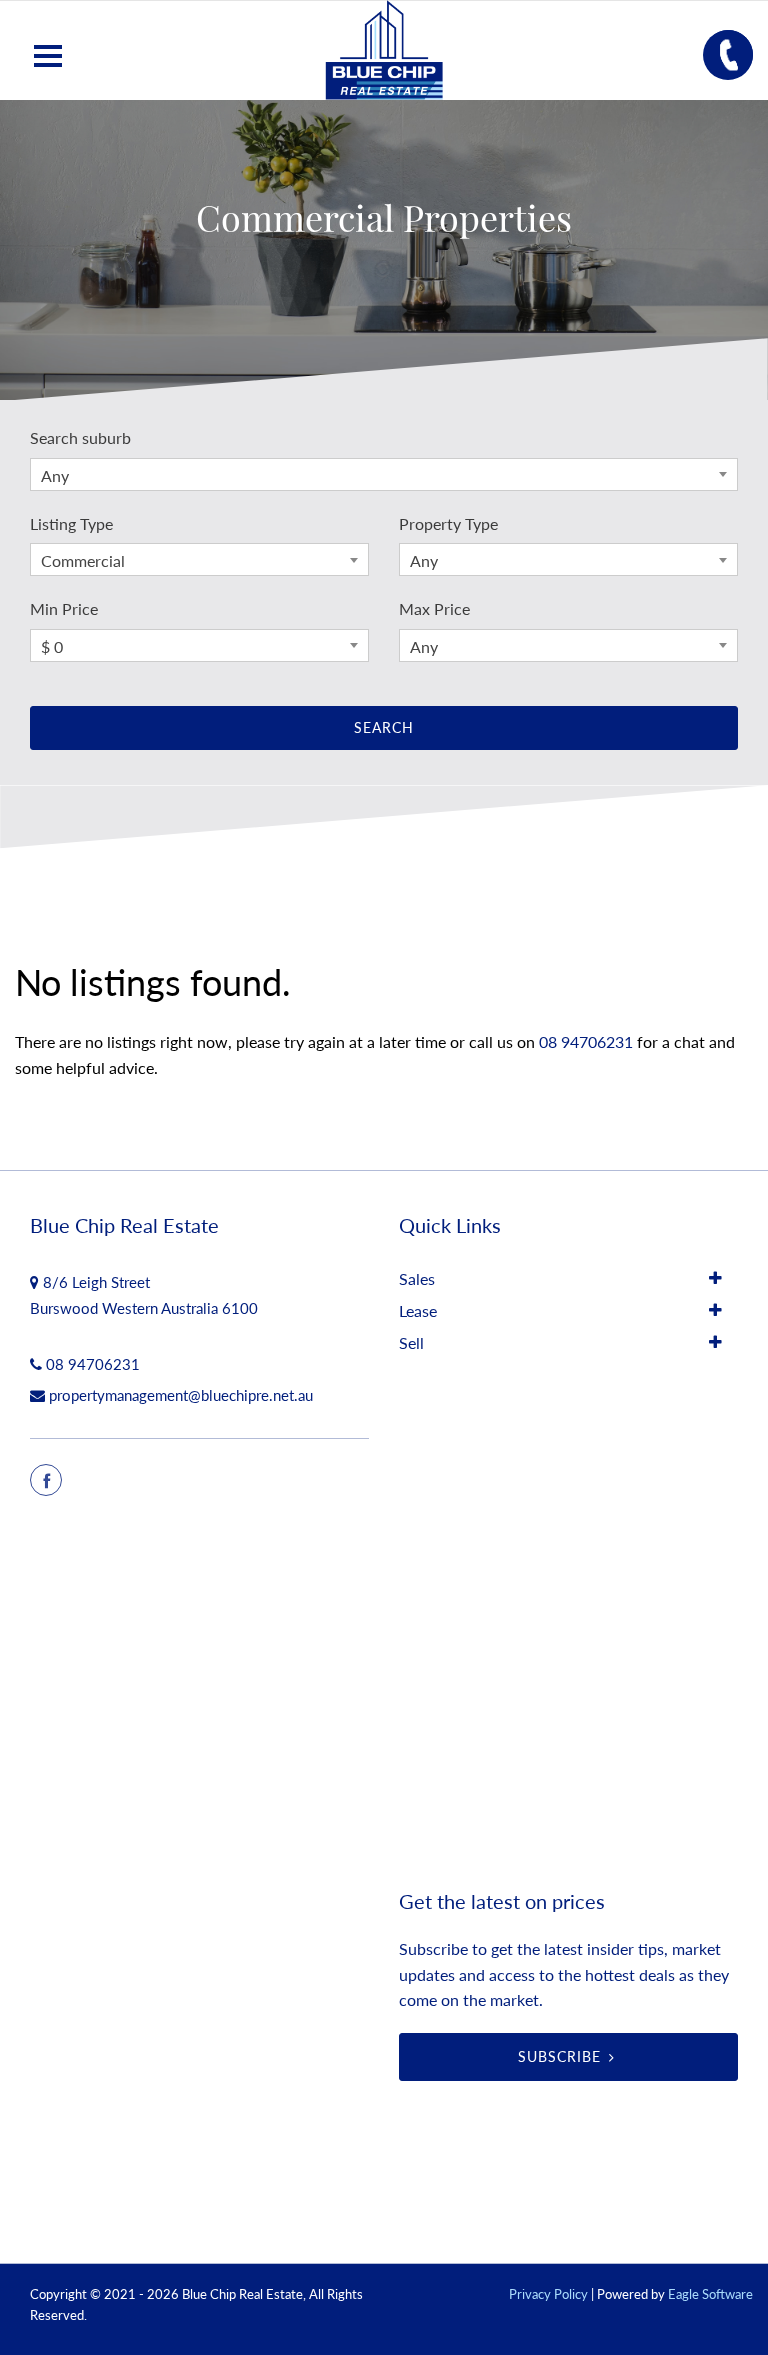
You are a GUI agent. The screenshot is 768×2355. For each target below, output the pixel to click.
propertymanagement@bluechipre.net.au (181, 1395)
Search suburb (80, 437)
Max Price (434, 608)
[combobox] (384, 474)
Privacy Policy (548, 2294)
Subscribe (559, 2056)
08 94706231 (586, 1041)
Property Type (448, 523)
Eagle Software (710, 2294)
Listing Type (71, 523)
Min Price (64, 608)
